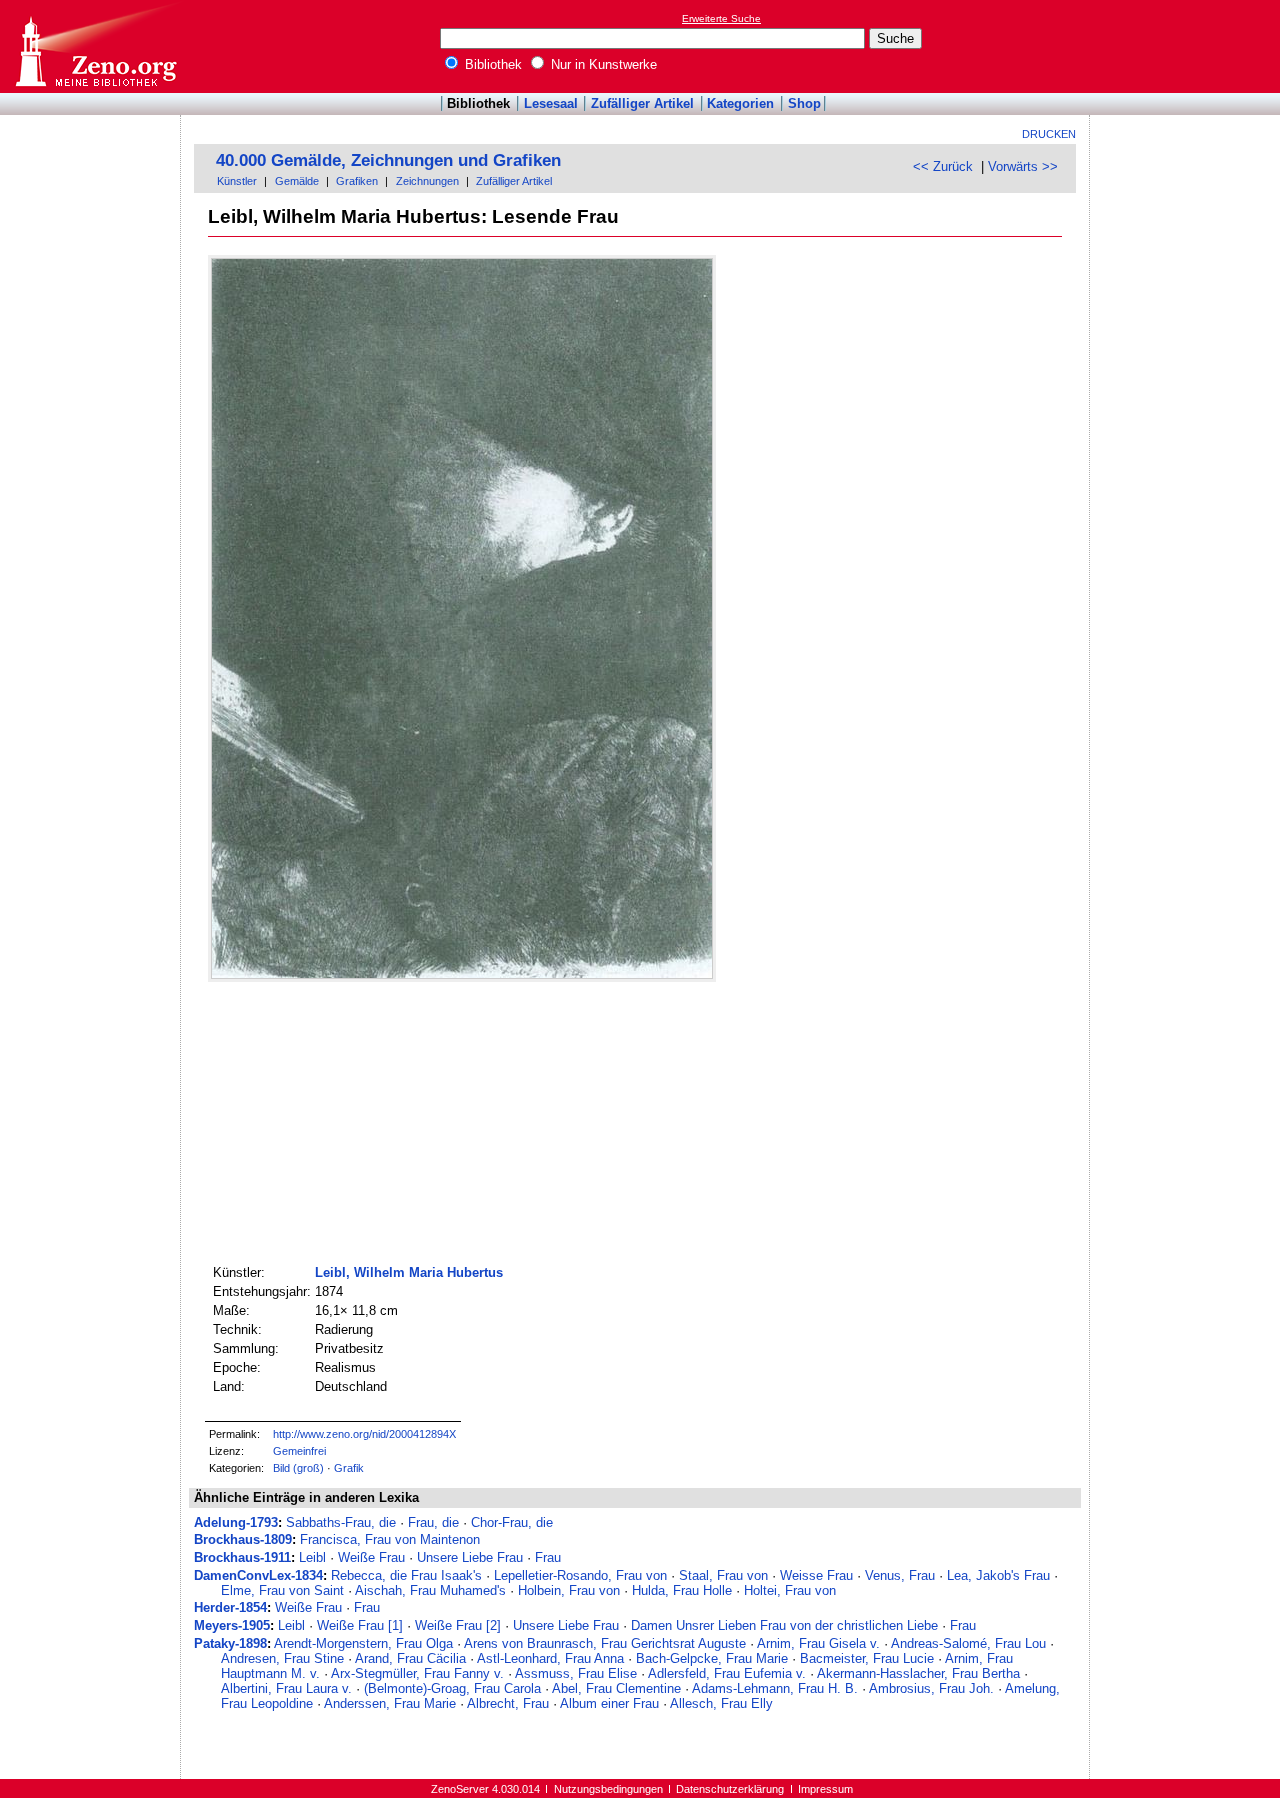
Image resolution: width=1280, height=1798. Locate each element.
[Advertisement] (1188, 46)
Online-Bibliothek (95, 46)
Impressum (825, 1789)
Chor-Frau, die (512, 1522)
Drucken (1049, 134)
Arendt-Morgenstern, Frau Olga (363, 1643)
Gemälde (297, 181)
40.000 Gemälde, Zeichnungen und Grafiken (388, 160)
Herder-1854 (230, 1607)
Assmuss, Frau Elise (576, 1673)
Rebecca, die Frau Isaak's (406, 1575)
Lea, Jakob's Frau (998, 1575)
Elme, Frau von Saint (282, 1590)
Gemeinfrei (299, 1451)
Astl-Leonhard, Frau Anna (550, 1658)
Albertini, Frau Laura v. (286, 1688)
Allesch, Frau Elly (721, 1703)
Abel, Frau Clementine (616, 1688)
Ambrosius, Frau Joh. (931, 1688)
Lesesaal (551, 103)
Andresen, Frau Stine (282, 1658)
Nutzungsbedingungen (608, 1789)
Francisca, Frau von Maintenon (390, 1539)
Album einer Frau (609, 1703)
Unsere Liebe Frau (470, 1557)
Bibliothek (491, 64)
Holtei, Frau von (790, 1590)
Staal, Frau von (723, 1575)
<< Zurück (943, 166)
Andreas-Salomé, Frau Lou (968, 1643)
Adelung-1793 (236, 1522)
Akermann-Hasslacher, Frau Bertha (918, 1673)
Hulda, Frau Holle (682, 1590)
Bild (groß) (298, 1468)
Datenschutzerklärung (730, 1789)
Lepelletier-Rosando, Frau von (580, 1575)
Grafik (349, 1468)
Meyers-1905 (232, 1625)
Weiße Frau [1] (360, 1625)
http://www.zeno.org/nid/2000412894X (364, 1434)
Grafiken (357, 181)
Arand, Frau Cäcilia (410, 1658)
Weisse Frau (816, 1575)
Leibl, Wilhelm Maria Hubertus (409, 1272)
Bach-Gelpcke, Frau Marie (712, 1658)
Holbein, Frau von (569, 1590)
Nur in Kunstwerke (602, 64)
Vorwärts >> (1023, 166)
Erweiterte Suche (721, 18)
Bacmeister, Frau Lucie (867, 1658)
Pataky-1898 (230, 1643)
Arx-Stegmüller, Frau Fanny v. (417, 1673)
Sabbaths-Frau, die (341, 1522)
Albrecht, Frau (508, 1703)
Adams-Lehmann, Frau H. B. (775, 1688)
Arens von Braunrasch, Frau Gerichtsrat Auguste (605, 1643)
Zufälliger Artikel (642, 103)
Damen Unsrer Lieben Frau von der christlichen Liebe (784, 1625)
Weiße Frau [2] (458, 1625)
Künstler (237, 181)
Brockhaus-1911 (242, 1557)
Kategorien (740, 103)
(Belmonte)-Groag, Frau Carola (452, 1688)
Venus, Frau (900, 1575)
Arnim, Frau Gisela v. (818, 1643)
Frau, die (433, 1522)
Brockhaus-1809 (243, 1539)
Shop (804, 103)
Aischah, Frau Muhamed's (430, 1590)
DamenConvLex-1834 (258, 1575)
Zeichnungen (427, 181)
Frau (548, 1557)
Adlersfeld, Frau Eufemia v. (727, 1673)
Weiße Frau (371, 1557)
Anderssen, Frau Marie (390, 1703)
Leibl (312, 1557)
